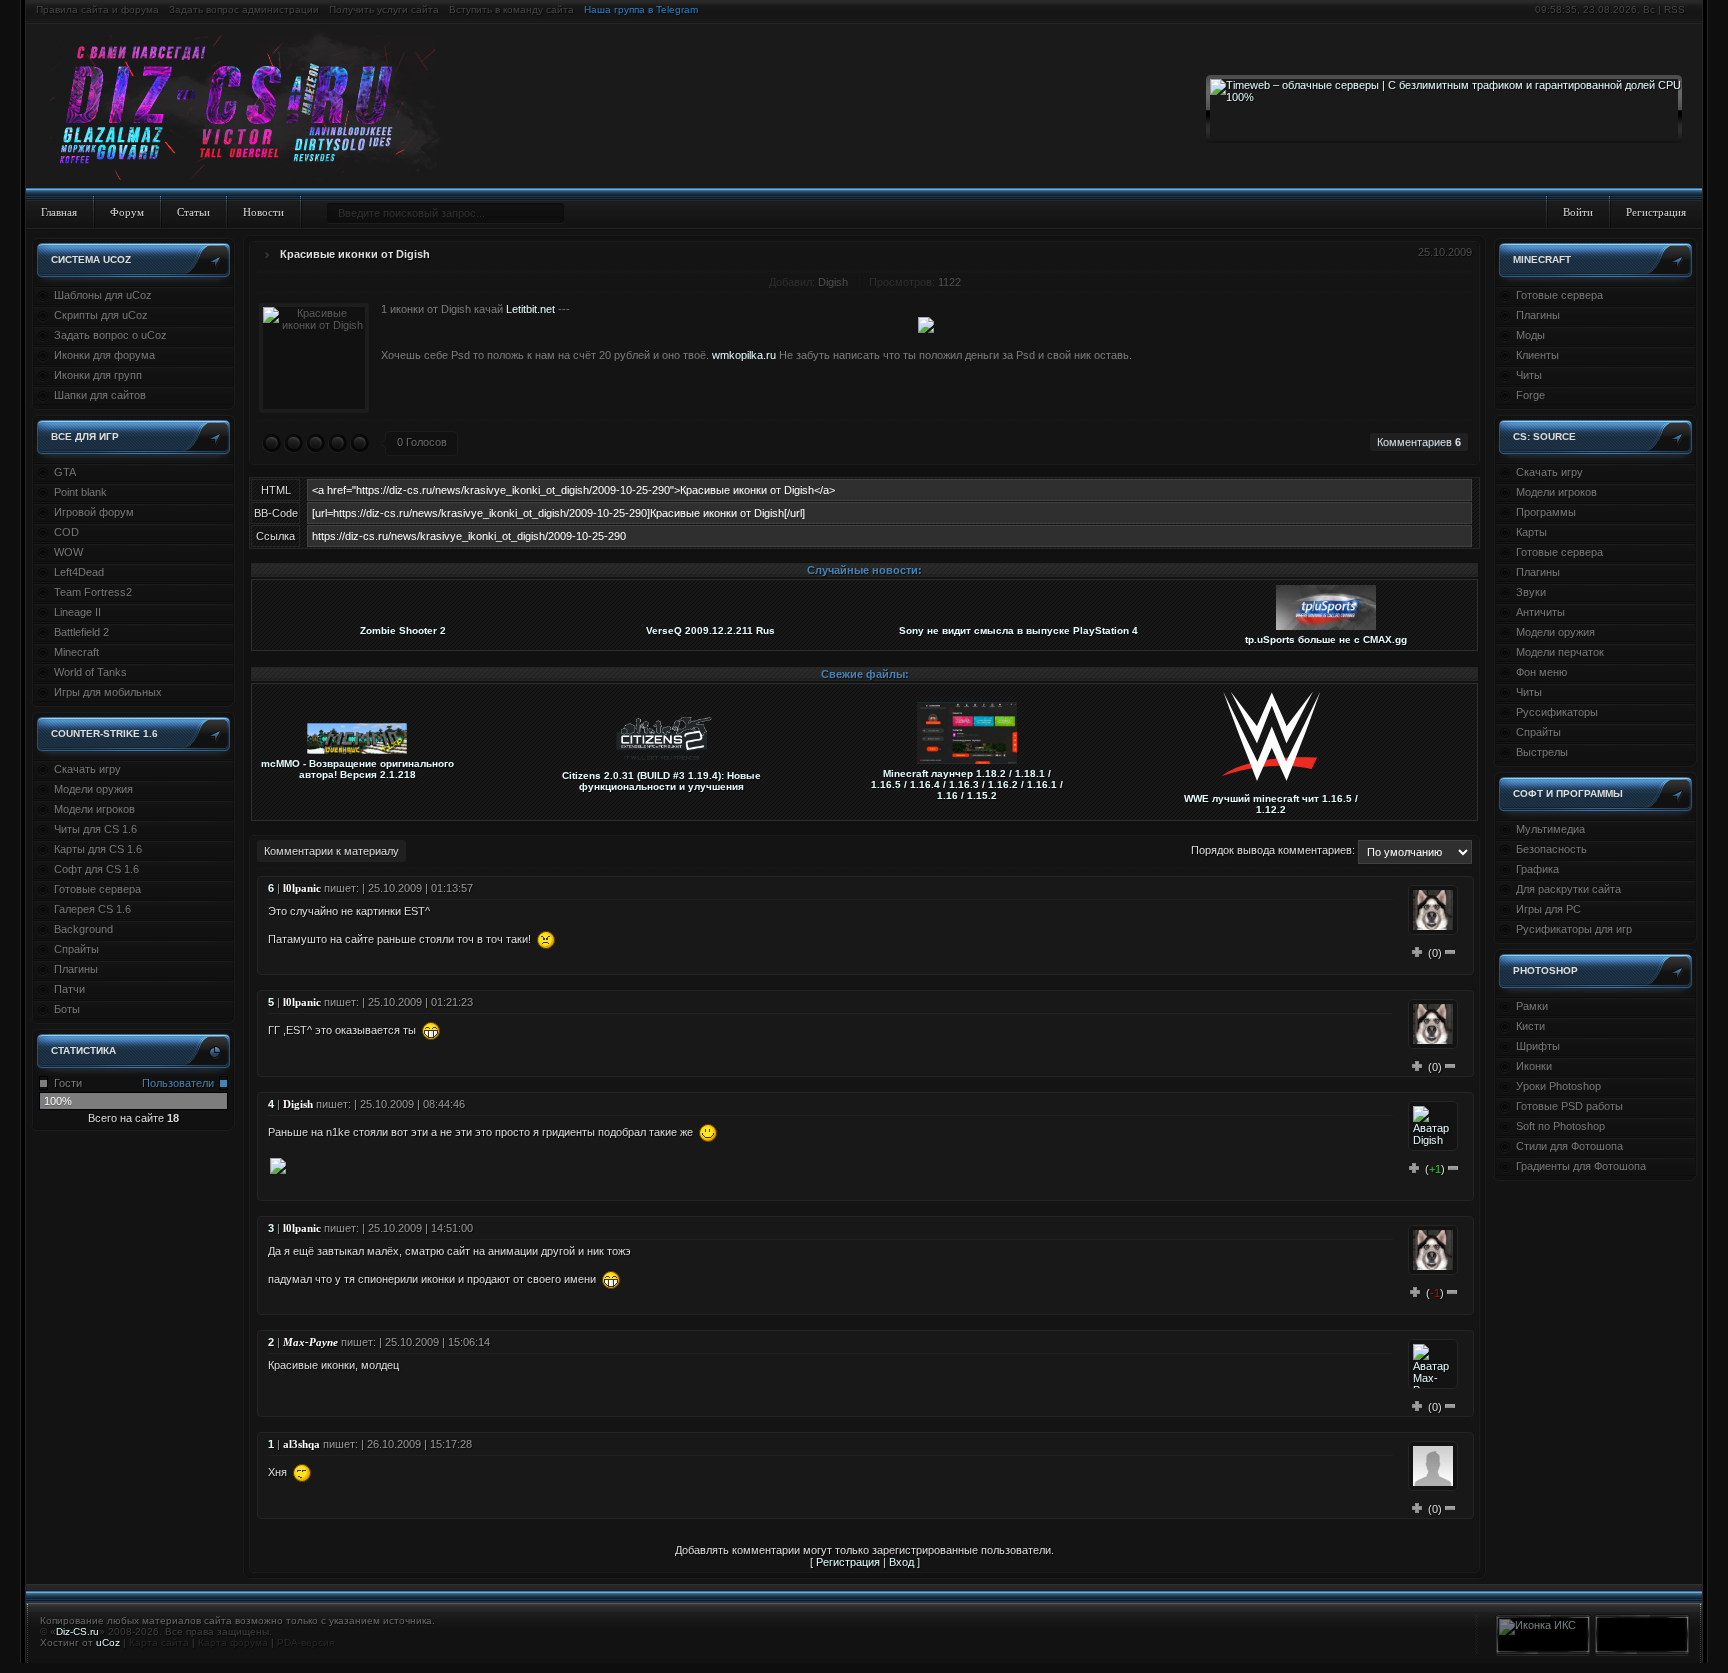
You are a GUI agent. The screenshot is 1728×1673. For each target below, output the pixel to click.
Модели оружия (93, 789)
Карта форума (233, 1642)
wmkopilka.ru (744, 355)
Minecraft (76, 652)
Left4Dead (79, 572)
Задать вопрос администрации (244, 9)
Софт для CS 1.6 (96, 869)
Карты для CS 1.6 (98, 849)
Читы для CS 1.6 (95, 829)
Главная (59, 212)
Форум (127, 212)
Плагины (76, 969)
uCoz (108, 1642)
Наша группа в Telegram (641, 9)
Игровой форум (94, 512)
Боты (67, 1009)
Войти (1578, 212)
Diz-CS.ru (77, 1631)
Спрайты (76, 949)
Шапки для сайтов (100, 395)
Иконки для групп (98, 375)
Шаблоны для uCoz (103, 295)
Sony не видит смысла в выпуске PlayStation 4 (1018, 630)
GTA (65, 472)
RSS (1674, 9)
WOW (68, 552)
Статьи (193, 212)
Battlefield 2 (81, 632)
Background (83, 929)
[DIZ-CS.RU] (252, 108)
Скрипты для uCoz (101, 315)
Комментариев (1419, 442)
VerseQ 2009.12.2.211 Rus (710, 630)
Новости (263, 212)
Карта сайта (159, 1642)
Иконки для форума (104, 355)
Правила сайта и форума (97, 9)
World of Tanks (90, 672)
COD (66, 532)
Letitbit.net (532, 309)
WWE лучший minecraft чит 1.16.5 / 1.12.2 (1271, 804)
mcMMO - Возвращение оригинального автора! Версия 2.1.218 (357, 769)
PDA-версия (305, 1642)
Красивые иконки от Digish (355, 254)
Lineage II (77, 612)
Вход (901, 1562)
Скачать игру (87, 769)
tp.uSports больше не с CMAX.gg (1326, 639)
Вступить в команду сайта (511, 9)
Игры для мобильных (108, 692)
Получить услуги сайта (384, 9)
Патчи (69, 989)
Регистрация (1656, 212)
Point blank (80, 492)
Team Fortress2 (93, 592)
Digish (833, 282)
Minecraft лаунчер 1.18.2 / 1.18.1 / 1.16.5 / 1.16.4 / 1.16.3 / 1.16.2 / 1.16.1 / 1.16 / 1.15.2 (967, 784)
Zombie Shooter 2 (403, 630)
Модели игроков (94, 809)
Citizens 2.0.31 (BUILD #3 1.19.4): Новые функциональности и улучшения (661, 781)
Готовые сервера (97, 889)
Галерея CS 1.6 (92, 909)
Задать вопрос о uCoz (110, 335)
